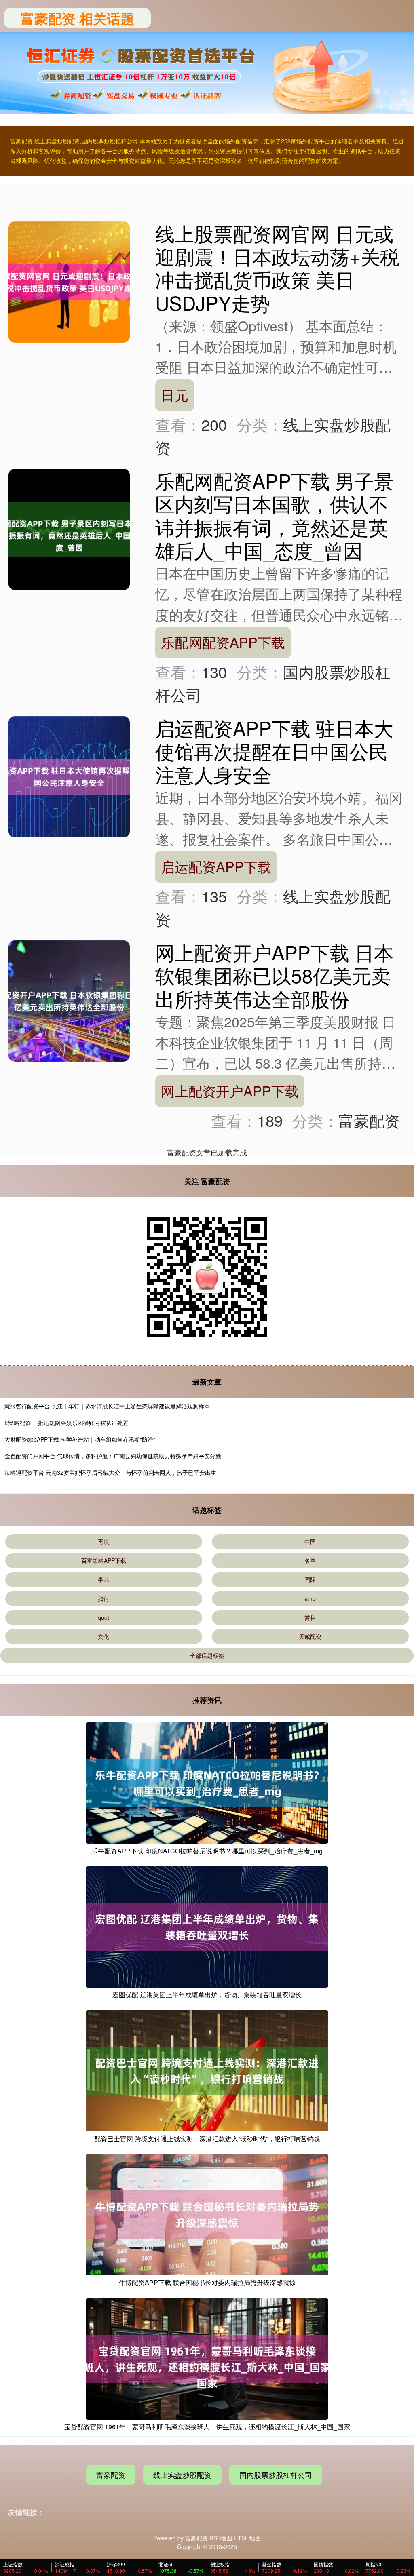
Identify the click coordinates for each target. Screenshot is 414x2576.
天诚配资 (310, 1636)
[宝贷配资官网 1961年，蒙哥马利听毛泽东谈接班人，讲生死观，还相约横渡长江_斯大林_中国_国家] (207, 2358)
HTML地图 (247, 2538)
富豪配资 (111, 2475)
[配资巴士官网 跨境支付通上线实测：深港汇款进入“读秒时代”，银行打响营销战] (207, 2070)
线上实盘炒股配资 (182, 2475)
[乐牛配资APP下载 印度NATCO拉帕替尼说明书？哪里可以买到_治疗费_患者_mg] (207, 1782)
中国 (310, 1541)
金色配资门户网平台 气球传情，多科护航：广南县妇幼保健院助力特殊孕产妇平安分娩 (113, 1456)
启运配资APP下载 (216, 866)
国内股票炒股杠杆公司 (276, 2475)
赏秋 (310, 1617)
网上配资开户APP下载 (230, 1091)
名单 (310, 1560)
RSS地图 (221, 2538)
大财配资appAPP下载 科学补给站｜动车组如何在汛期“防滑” (80, 1439)
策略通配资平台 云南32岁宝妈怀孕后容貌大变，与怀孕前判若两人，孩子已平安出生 (110, 1472)
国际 (310, 1579)
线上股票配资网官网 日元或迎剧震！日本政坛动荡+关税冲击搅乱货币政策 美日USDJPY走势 (277, 268)
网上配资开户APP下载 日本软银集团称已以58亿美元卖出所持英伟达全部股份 (274, 975)
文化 (103, 1636)
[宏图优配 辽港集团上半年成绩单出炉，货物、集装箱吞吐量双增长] (207, 1926)
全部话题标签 (207, 1655)
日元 (175, 395)
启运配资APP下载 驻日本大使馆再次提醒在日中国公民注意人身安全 (274, 751)
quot (103, 1617)
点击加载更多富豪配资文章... (207, 1152)
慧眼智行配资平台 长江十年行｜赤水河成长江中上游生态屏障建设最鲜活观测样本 (107, 1406)
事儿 (103, 1579)
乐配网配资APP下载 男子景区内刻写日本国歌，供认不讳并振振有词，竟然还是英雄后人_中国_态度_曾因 (274, 515)
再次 (103, 1541)
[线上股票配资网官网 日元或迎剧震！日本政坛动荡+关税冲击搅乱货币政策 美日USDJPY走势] (69, 281)
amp (310, 1598)
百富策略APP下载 (104, 1560)
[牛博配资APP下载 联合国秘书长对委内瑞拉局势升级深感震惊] (207, 2214)
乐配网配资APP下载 (223, 642)
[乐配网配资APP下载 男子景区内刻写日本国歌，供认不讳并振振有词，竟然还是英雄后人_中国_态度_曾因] (69, 529)
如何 (103, 1598)
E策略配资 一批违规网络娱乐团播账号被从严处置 (67, 1423)
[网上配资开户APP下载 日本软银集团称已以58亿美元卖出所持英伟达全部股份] (69, 1000)
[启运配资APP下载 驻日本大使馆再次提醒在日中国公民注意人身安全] (69, 776)
